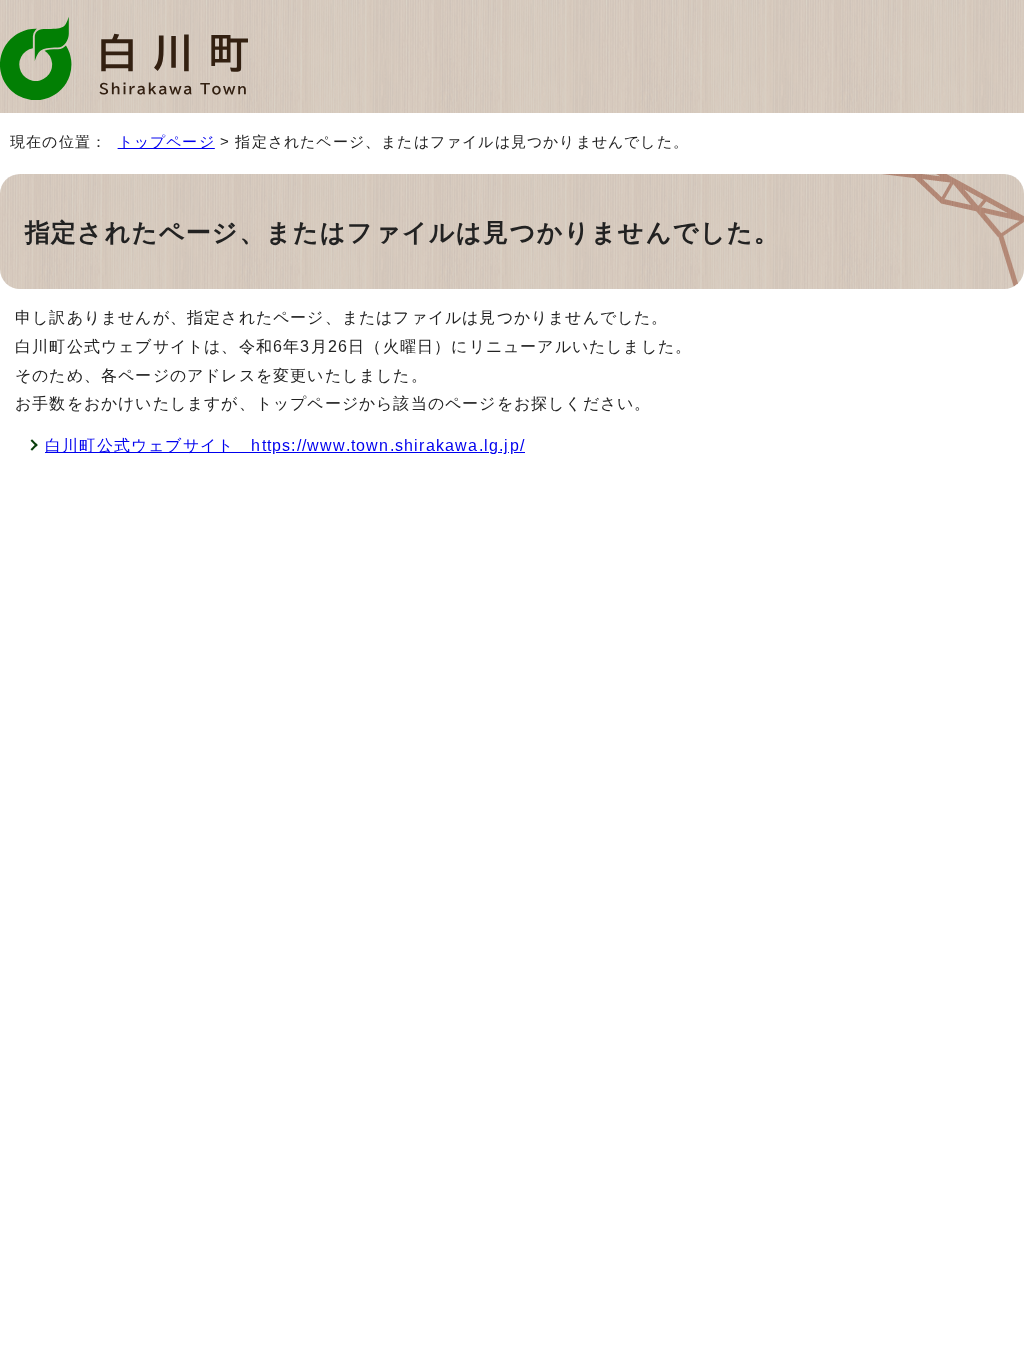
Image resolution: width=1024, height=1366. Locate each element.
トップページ (166, 141)
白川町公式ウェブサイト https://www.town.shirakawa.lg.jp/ (285, 445)
